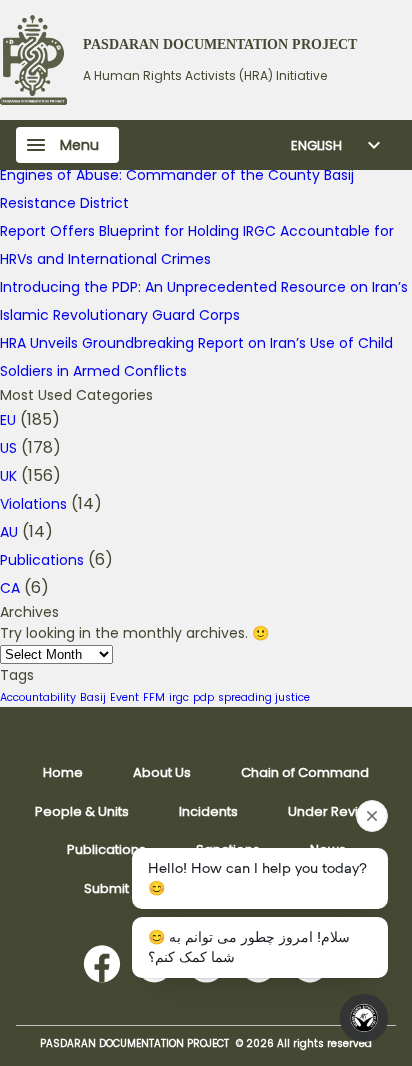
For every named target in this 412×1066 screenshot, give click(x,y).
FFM (154, 697)
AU (9, 532)
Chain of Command (305, 772)
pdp (203, 697)
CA (10, 588)
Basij (93, 697)
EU (8, 420)
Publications (42, 560)
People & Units (82, 811)
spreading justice (264, 697)
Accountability (38, 697)
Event (124, 697)
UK (8, 476)
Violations (33, 504)
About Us (162, 772)
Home (63, 772)
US (8, 448)
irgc (179, 697)
